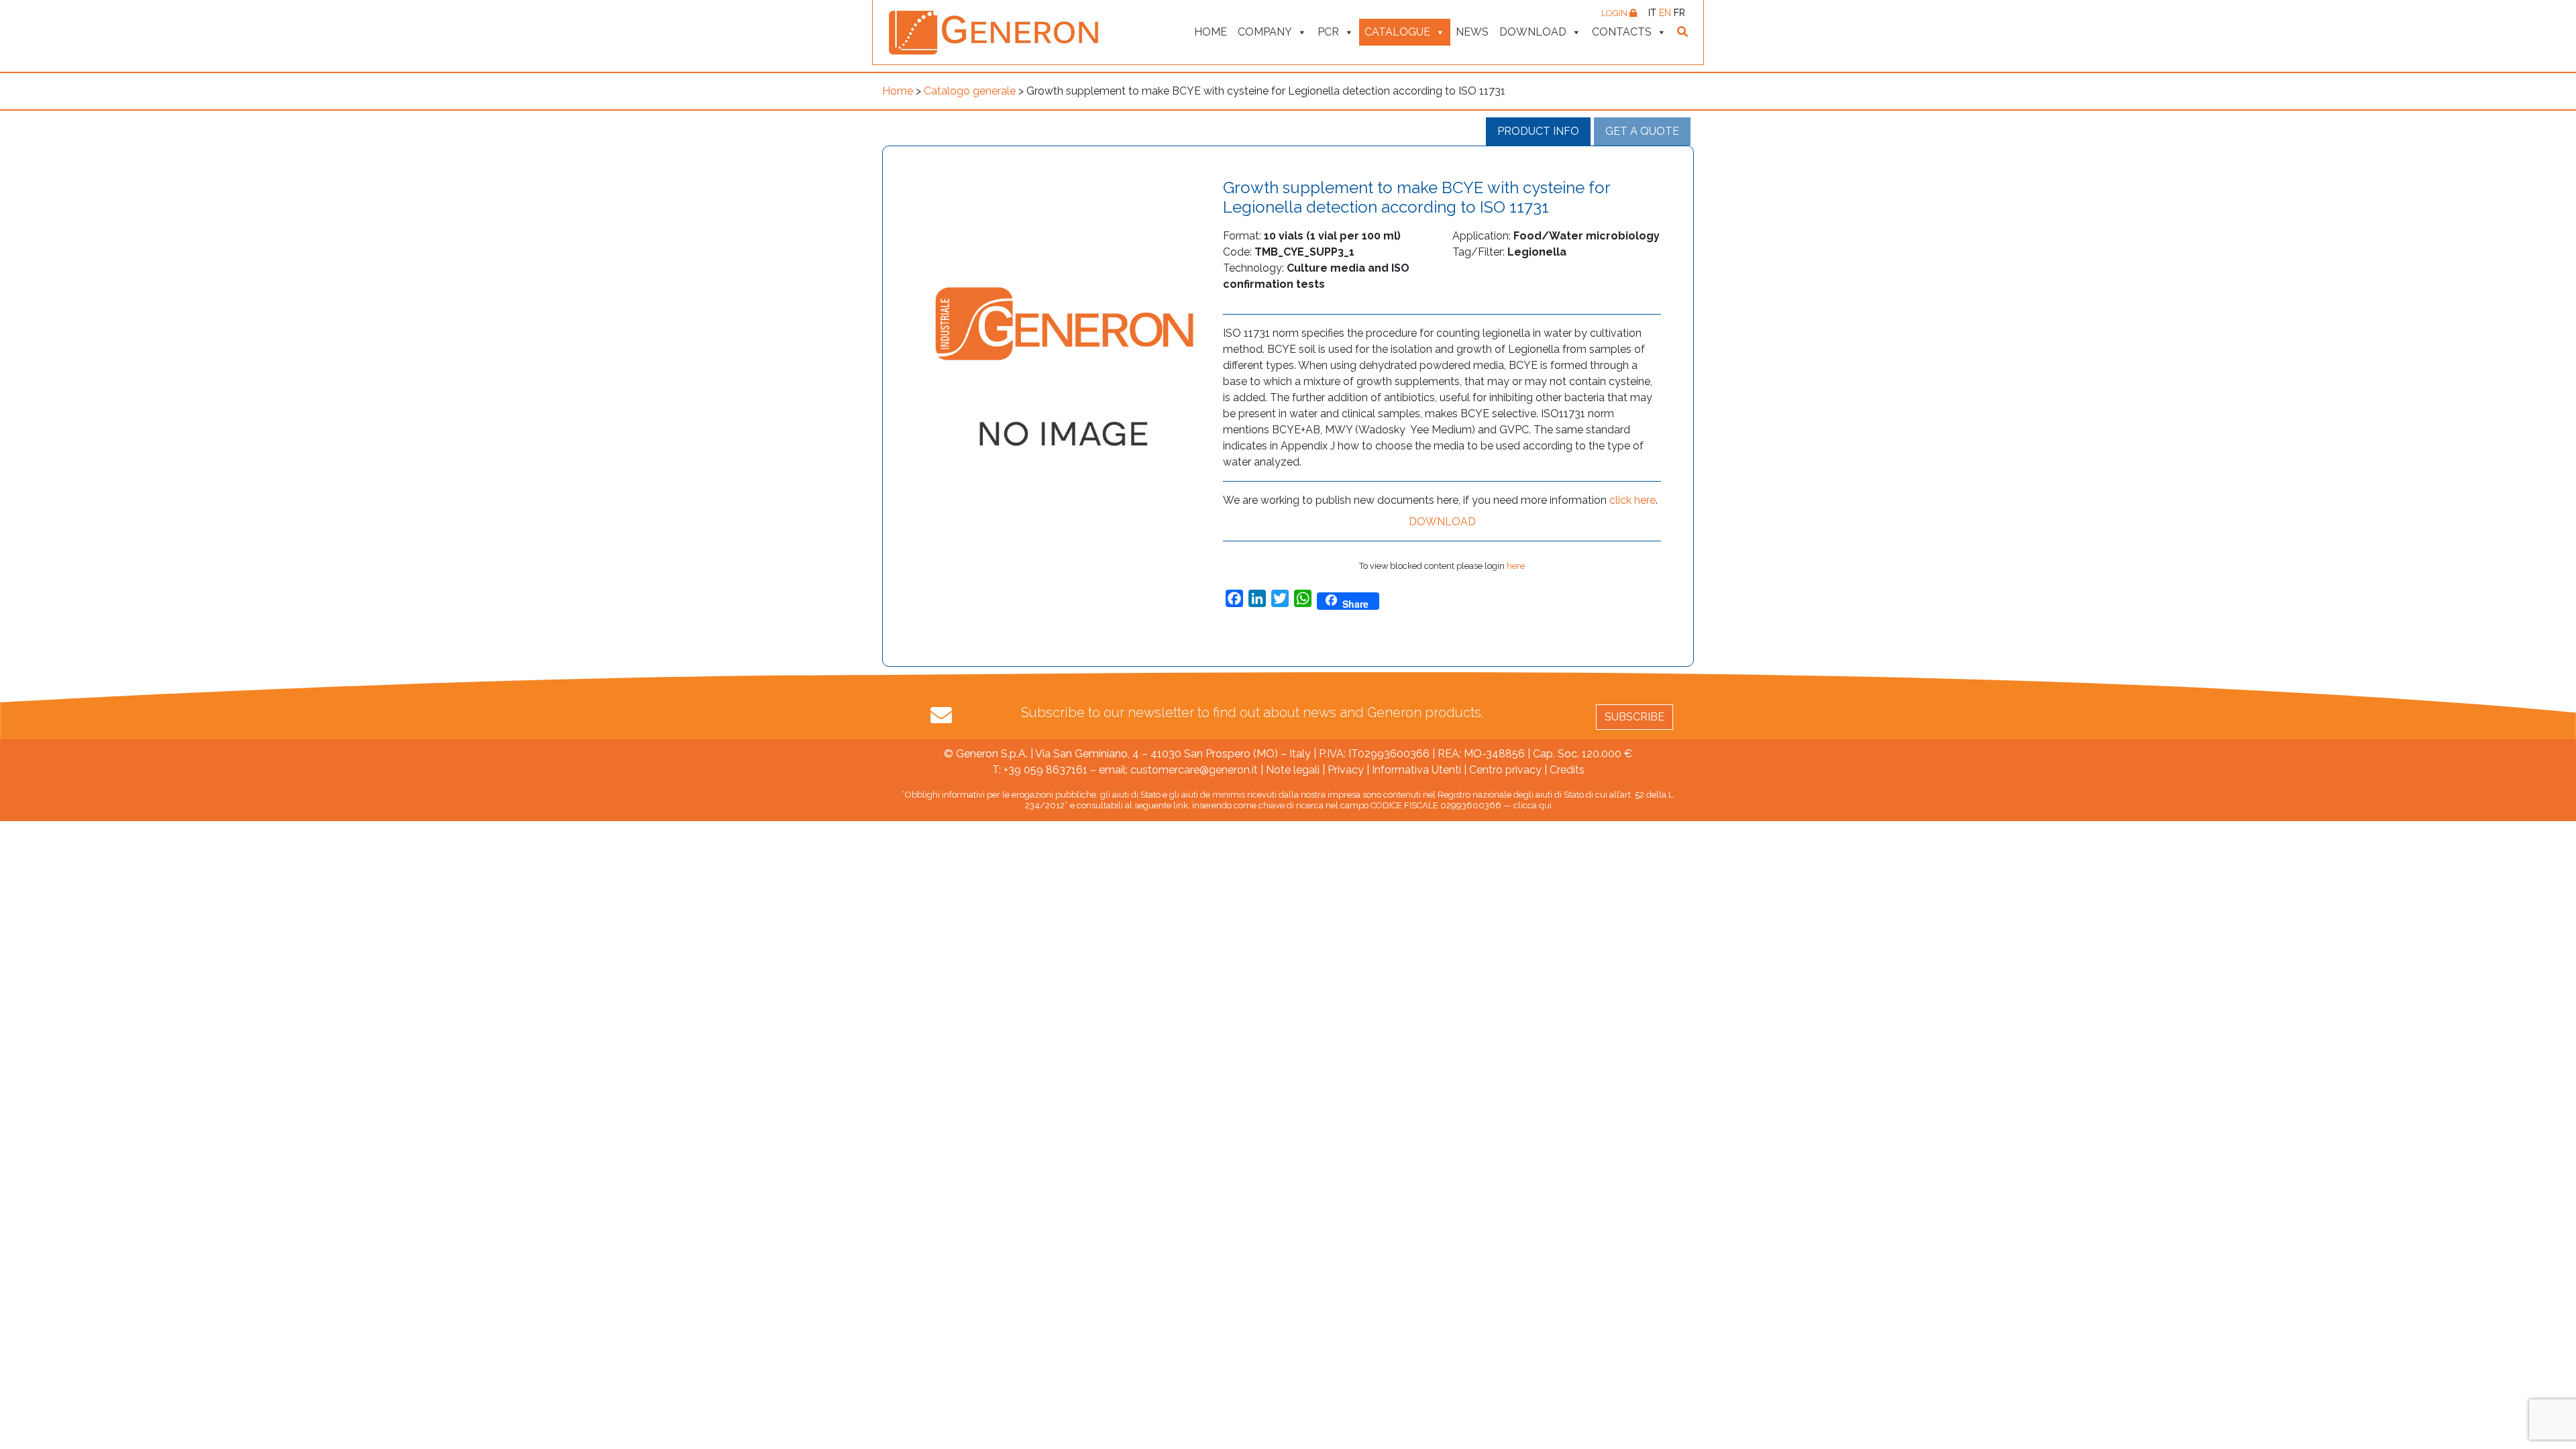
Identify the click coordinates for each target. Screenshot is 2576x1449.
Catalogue (1397, 32)
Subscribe (1634, 717)
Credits (1567, 770)
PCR (1328, 32)
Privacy (1346, 770)
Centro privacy (1505, 770)
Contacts (1622, 32)
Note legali (1293, 770)
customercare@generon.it (1194, 770)
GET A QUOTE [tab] (1642, 131)
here (1516, 566)
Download (1533, 32)
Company (1265, 32)
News (1472, 32)
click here (1632, 500)
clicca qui (1533, 805)
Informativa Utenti (1416, 770)
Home (1211, 32)
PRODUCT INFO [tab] (1538, 131)
